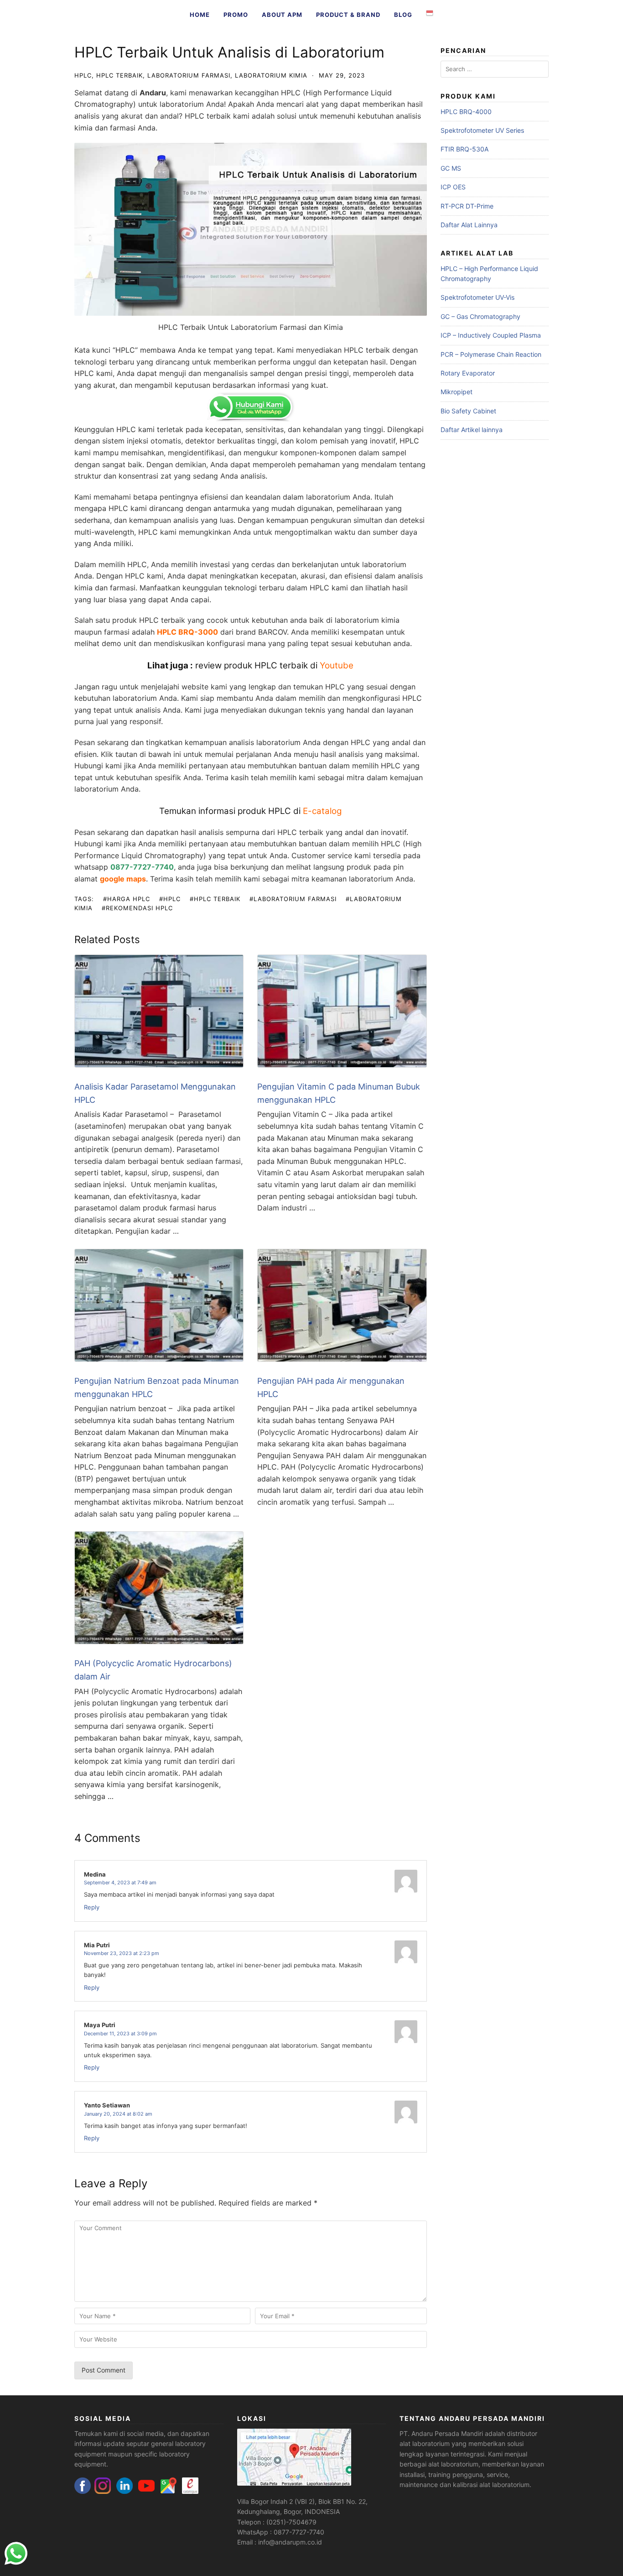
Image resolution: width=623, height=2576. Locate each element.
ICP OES (453, 187)
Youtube (337, 665)
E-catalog (322, 811)
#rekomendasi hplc (137, 908)
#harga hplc (127, 899)
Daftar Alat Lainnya (469, 225)
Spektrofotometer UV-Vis (478, 297)
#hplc (170, 899)
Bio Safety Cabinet (468, 411)
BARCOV (273, 632)
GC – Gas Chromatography (480, 316)
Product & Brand (348, 15)
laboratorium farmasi (189, 75)
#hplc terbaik (215, 899)
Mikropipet (457, 392)
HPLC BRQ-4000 (466, 112)
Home (200, 15)
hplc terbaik (119, 75)
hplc (83, 75)
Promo (236, 15)
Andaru (153, 93)
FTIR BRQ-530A (465, 149)
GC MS (451, 168)
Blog (403, 15)
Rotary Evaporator (468, 373)
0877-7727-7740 (142, 867)
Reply (92, 1907)
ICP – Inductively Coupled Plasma (491, 335)
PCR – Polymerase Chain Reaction (491, 354)
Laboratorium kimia (271, 75)
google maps (123, 879)
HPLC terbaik (208, 116)
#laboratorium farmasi (293, 899)
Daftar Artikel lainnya (472, 430)
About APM (282, 15)
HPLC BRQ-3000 (187, 632)
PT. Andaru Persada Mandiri (441, 2433)
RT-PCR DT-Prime (467, 206)
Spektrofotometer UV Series (482, 130)
